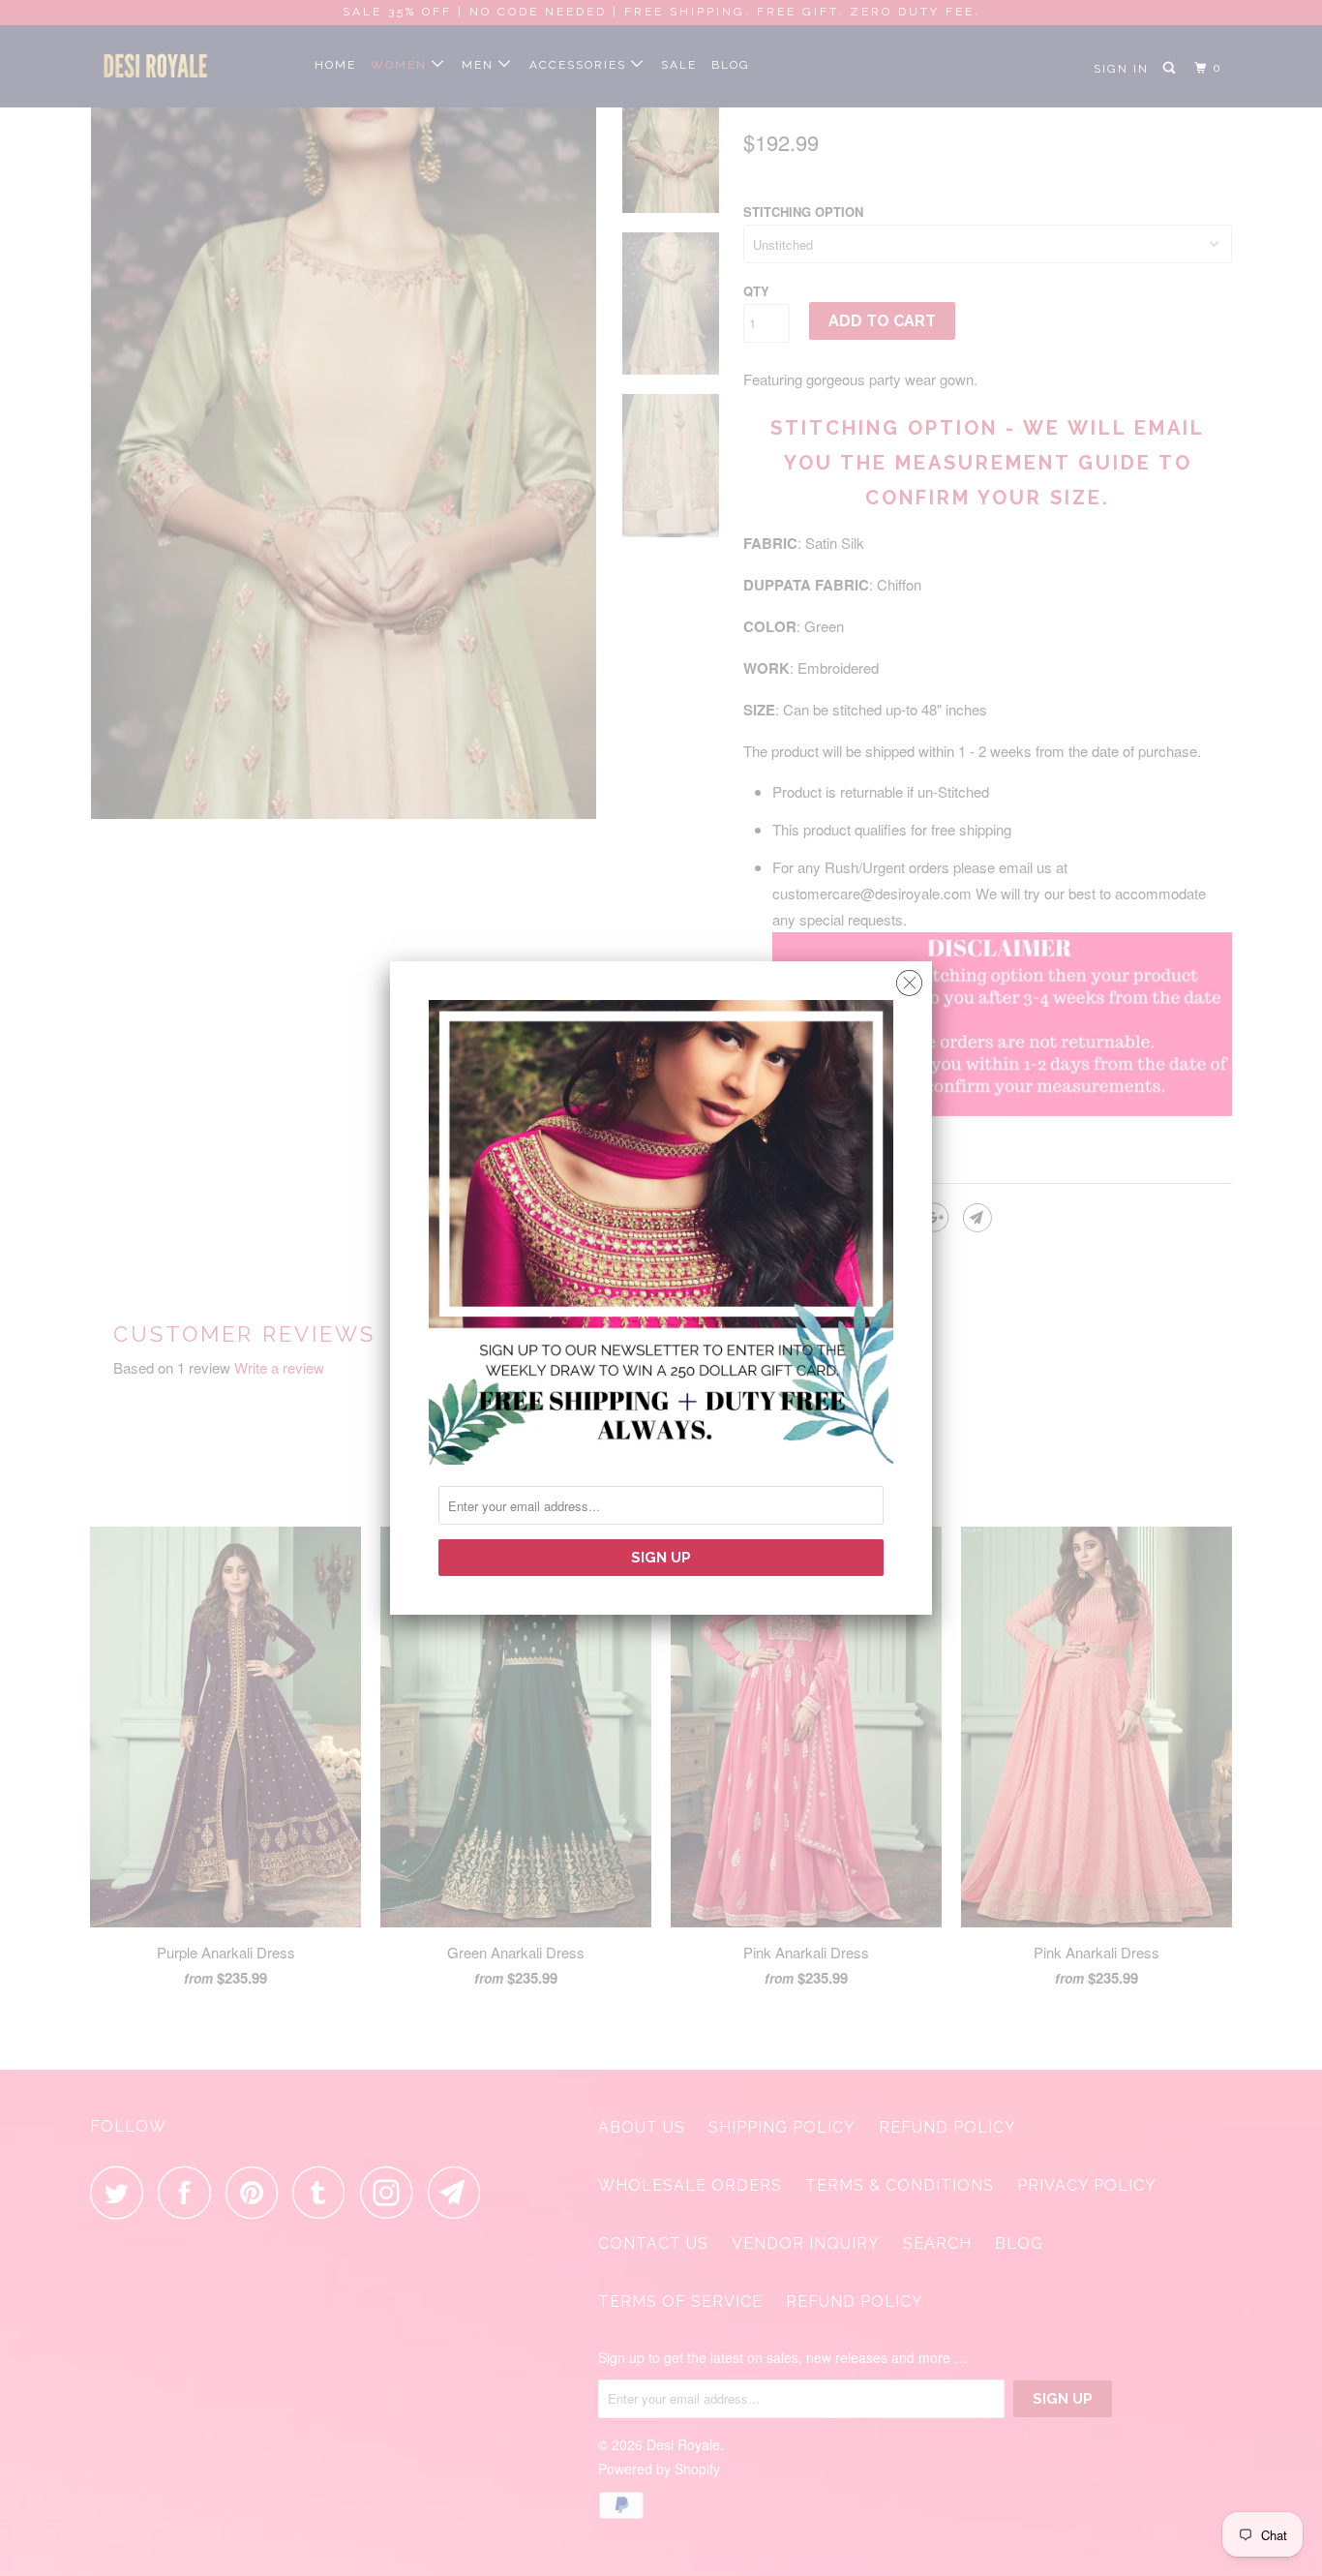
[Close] (909, 978)
